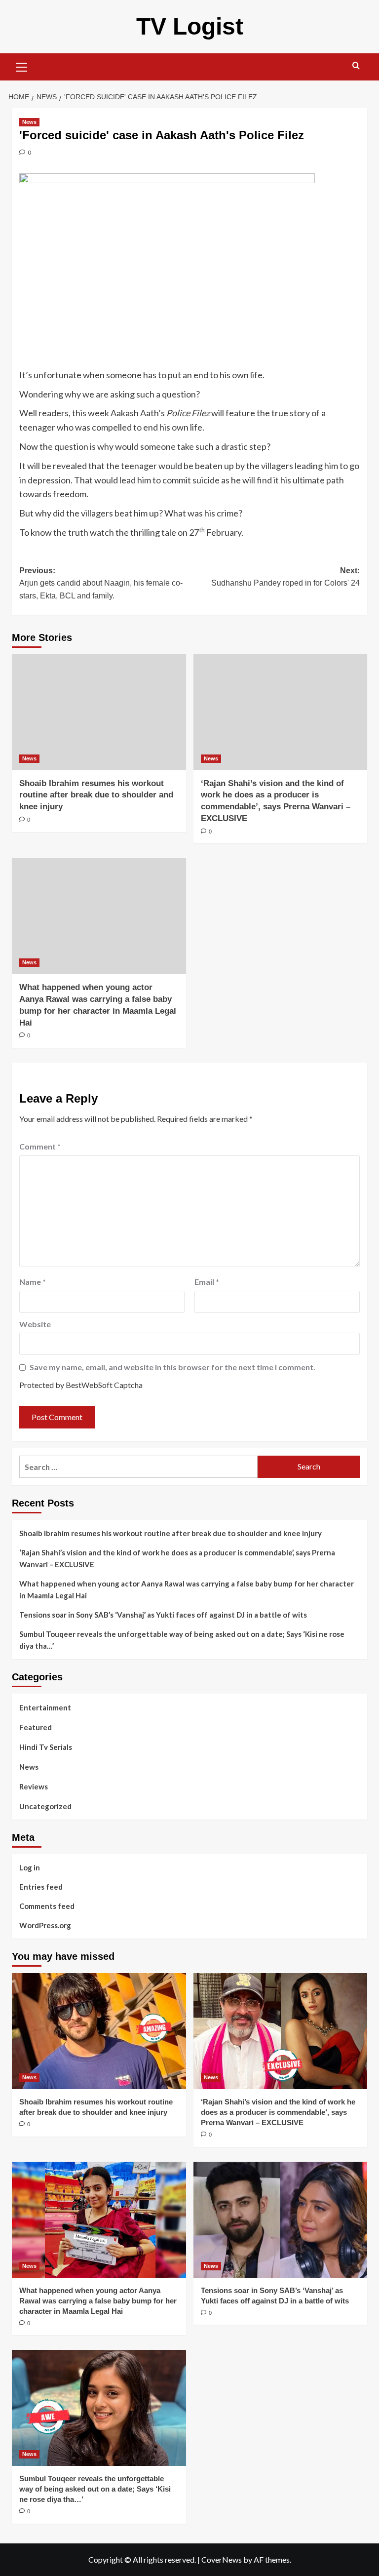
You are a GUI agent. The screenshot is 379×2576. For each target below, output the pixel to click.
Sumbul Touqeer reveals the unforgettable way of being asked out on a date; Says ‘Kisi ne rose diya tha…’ (182, 1640)
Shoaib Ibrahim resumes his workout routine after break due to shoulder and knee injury (96, 795)
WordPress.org (45, 1925)
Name (33, 1282)
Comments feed (47, 1906)
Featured (36, 1727)
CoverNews (222, 2559)
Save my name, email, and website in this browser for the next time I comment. (172, 1367)
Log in (30, 1867)
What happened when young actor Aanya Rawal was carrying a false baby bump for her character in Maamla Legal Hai (187, 1589)
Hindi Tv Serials (46, 1747)
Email (207, 1282)
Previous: (101, 583)
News (29, 122)
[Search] (356, 66)
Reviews (34, 1786)
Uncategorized (45, 1806)
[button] (22, 66)
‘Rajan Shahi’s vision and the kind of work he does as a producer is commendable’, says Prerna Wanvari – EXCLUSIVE (177, 1558)
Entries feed (41, 1887)
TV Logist (190, 26)
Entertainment (45, 1707)
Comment (40, 1146)
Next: (285, 577)
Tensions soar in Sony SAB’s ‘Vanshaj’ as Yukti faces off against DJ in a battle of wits (163, 1615)
